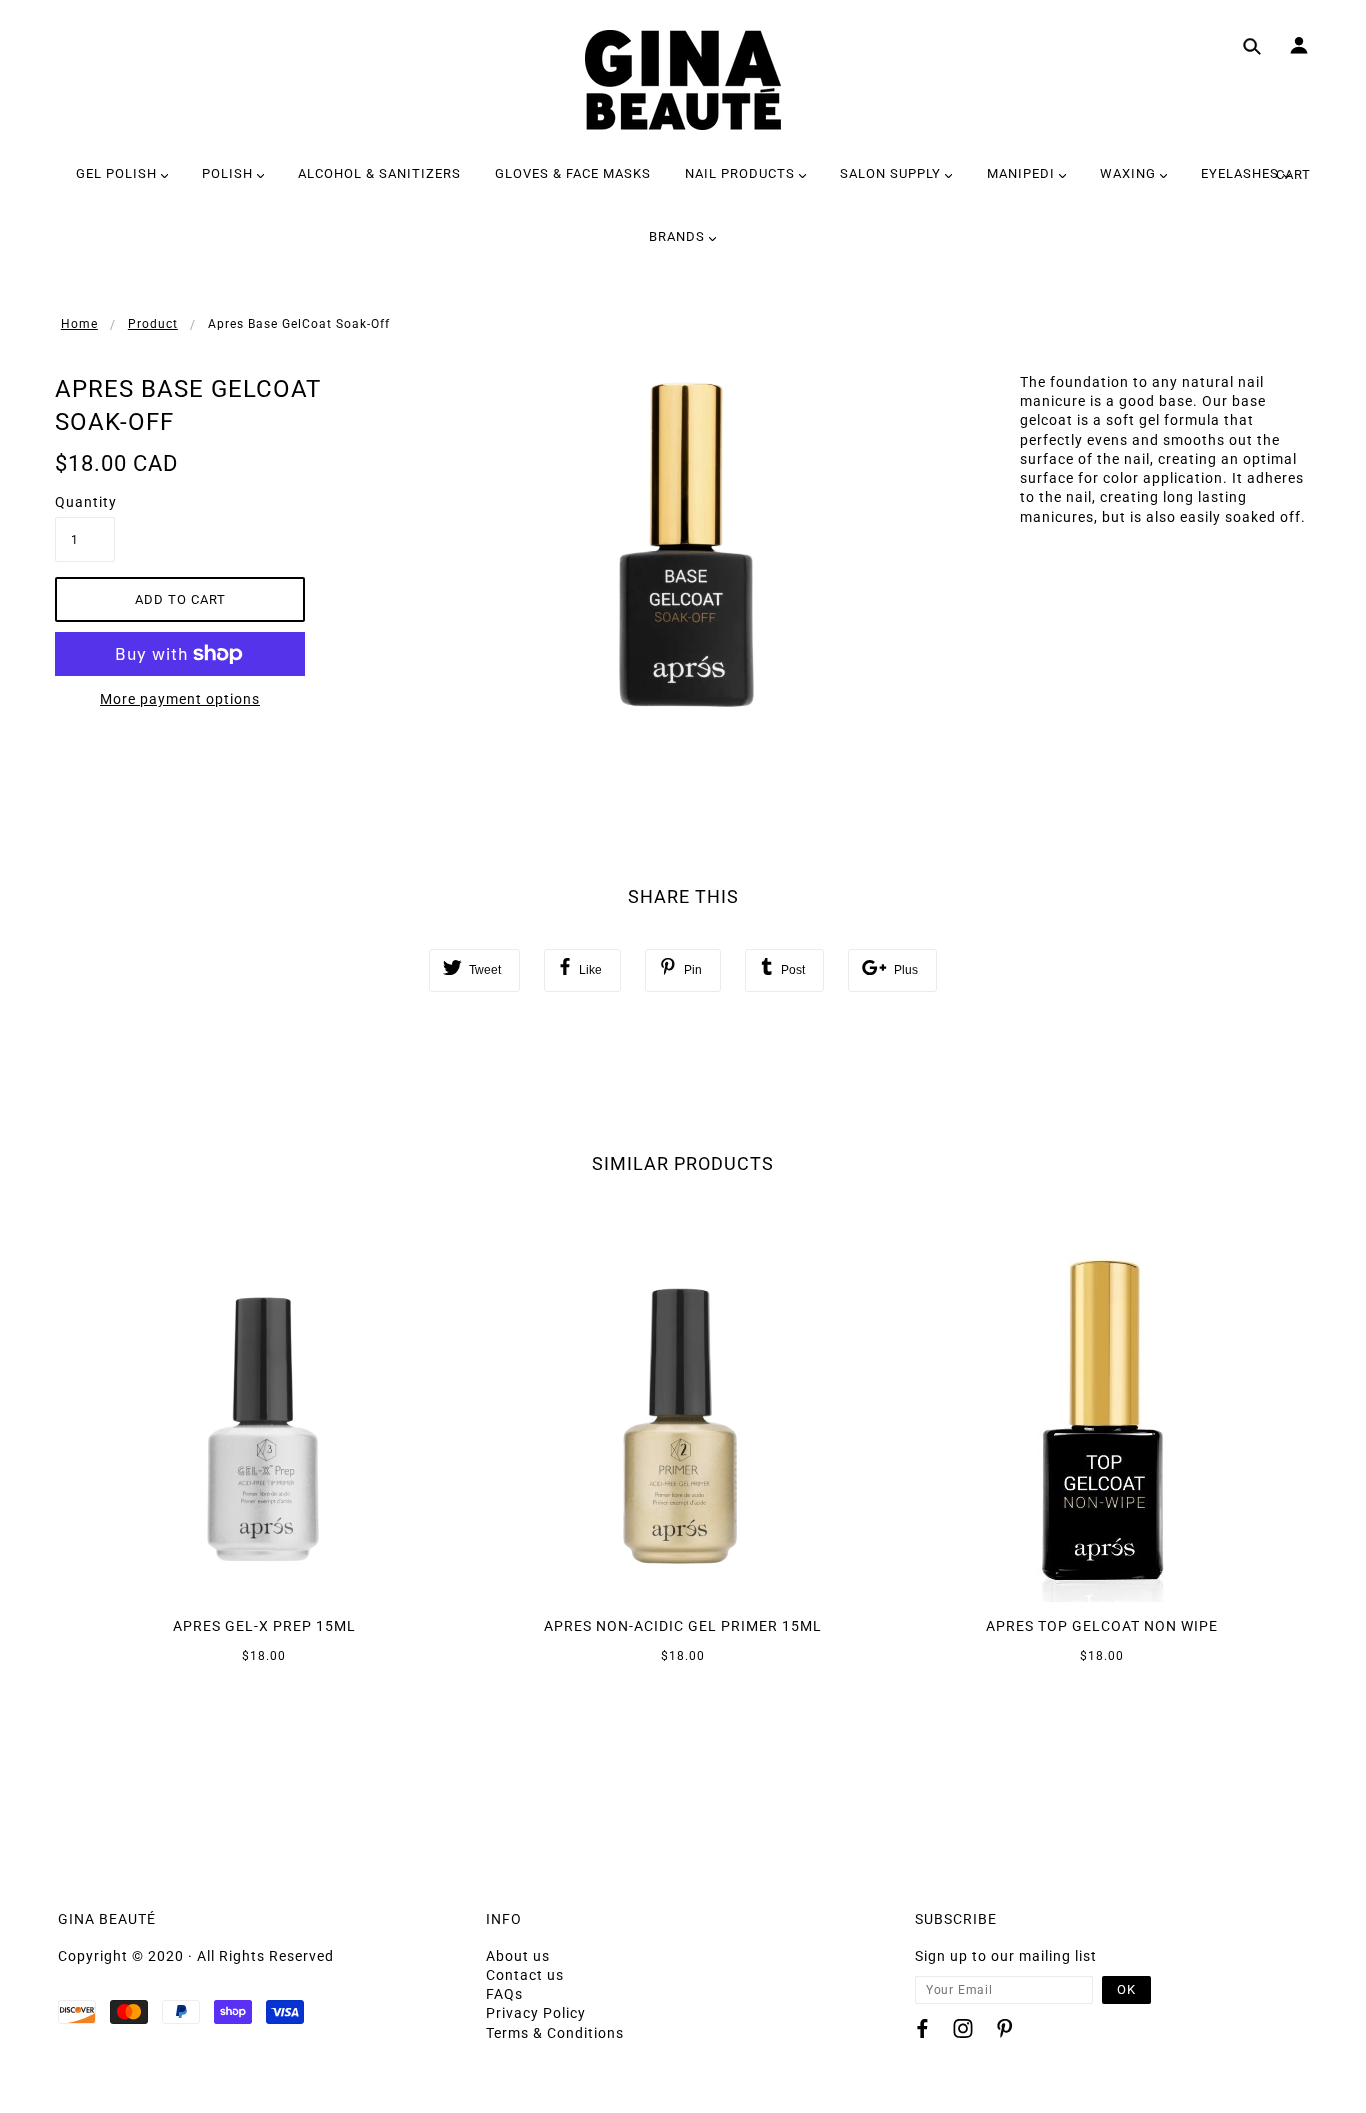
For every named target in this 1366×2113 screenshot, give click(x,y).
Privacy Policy (536, 2013)
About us (518, 1956)
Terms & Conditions (555, 2033)
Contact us (525, 1975)
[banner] (683, 80)
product (153, 324)
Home (79, 324)
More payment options (180, 699)
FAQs (504, 1994)
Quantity (85, 502)
